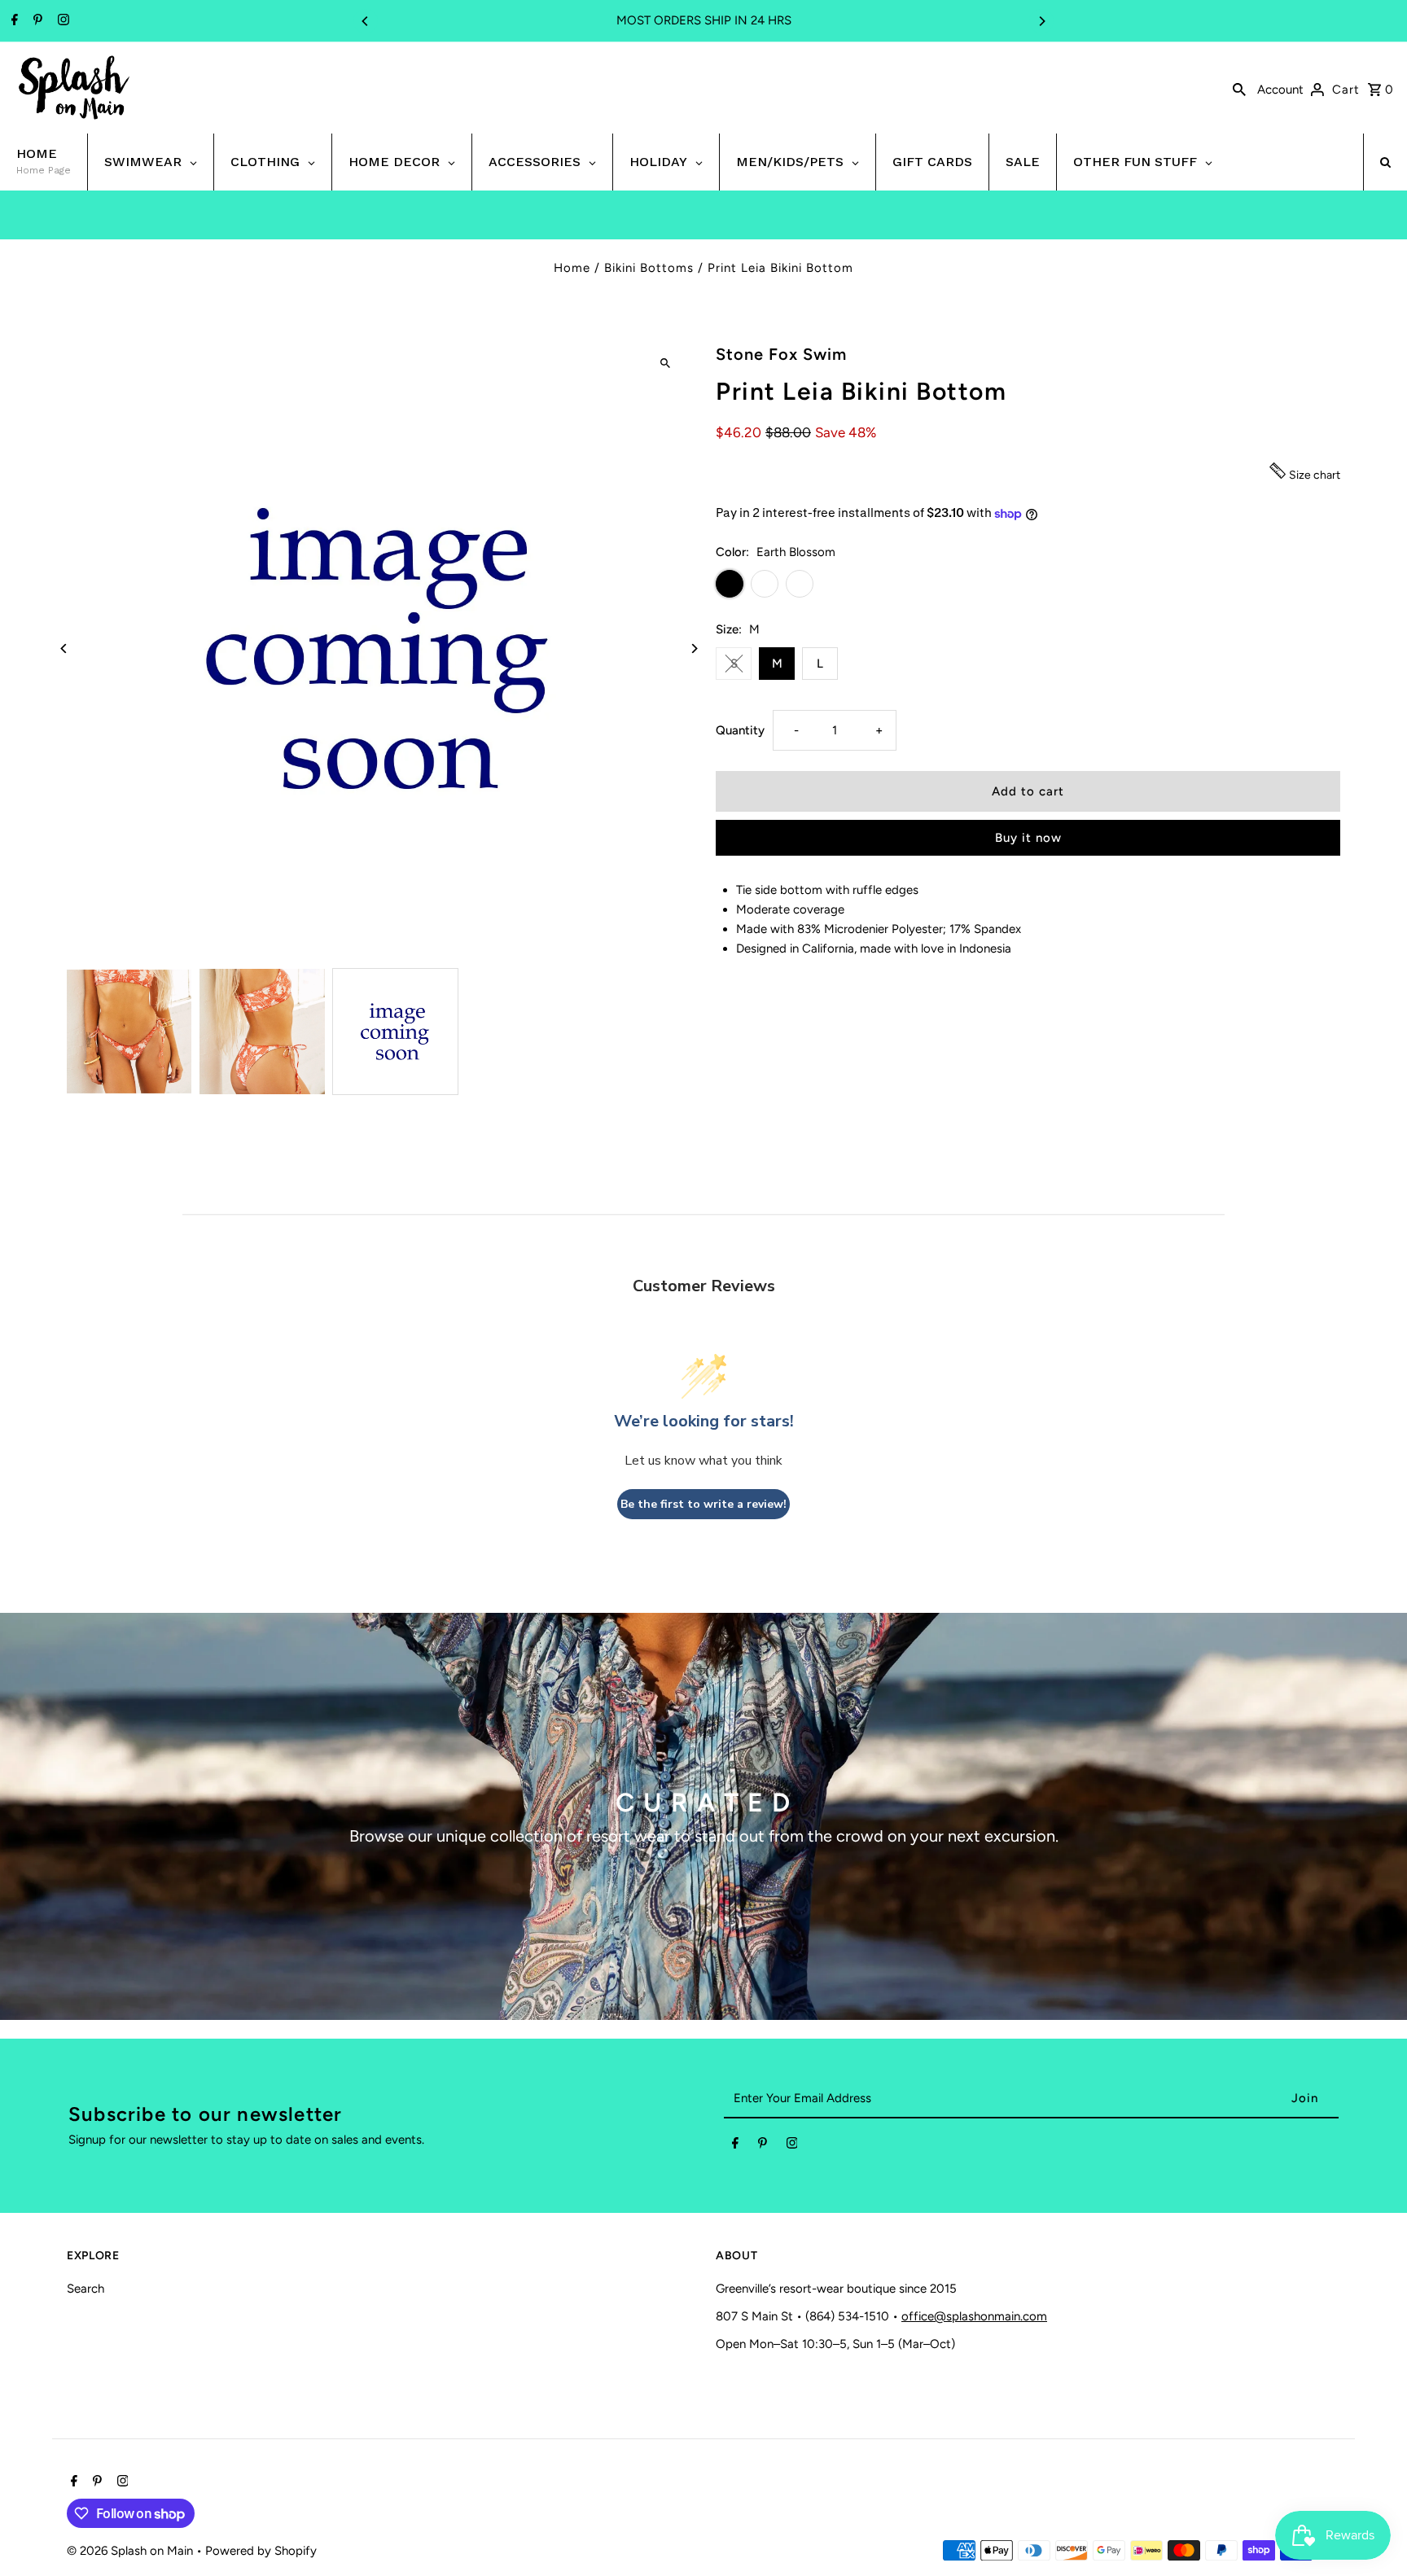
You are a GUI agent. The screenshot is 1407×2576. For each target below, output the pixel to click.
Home (572, 268)
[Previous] (366, 21)
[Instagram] (61, 21)
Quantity (740, 730)
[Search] (1239, 88)
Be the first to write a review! (703, 1504)
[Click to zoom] (665, 363)
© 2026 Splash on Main (131, 2551)
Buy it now (1028, 838)
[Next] (1041, 21)
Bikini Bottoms (649, 268)
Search (85, 2289)
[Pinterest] (36, 21)
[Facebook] (13, 21)
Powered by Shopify (261, 2551)
